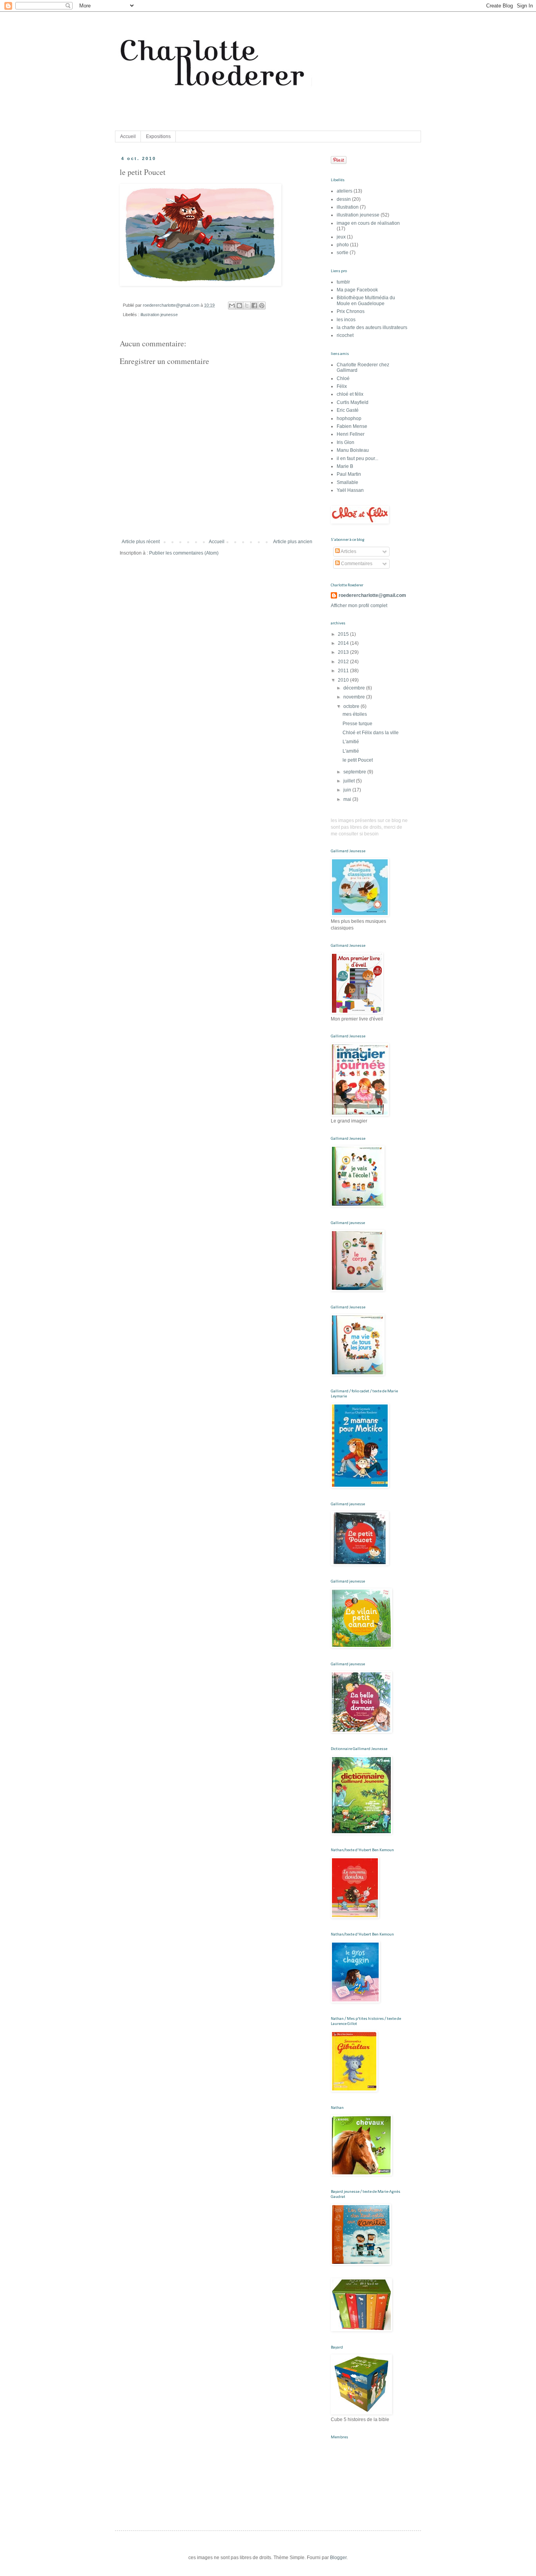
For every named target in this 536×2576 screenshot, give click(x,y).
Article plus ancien (293, 542)
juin (348, 790)
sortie (343, 253)
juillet (350, 781)
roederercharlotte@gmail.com (372, 595)
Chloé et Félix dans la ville (371, 733)
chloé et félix (350, 394)
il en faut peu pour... (357, 458)
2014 (344, 643)
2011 (344, 671)
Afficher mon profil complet (359, 606)
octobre (352, 706)
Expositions (158, 136)
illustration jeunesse (159, 315)
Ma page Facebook (357, 290)
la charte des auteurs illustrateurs (372, 327)
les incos (346, 320)
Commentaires (356, 564)
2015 (344, 634)
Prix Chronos (351, 311)
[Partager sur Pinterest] (262, 306)
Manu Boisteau (353, 450)
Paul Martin (349, 474)
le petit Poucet (358, 760)
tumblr (343, 282)
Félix (342, 386)
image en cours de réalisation (368, 223)
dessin (344, 199)
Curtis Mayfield (353, 402)
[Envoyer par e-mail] (232, 306)
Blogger (338, 2558)
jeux (341, 237)
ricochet (345, 335)
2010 (344, 680)
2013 (344, 652)
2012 (344, 662)
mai (348, 799)
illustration (348, 207)
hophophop (349, 418)
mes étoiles (355, 714)
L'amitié (351, 742)
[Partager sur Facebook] (254, 306)
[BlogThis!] (239, 306)
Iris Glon (345, 442)
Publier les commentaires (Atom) (184, 553)
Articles (348, 551)
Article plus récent (141, 542)
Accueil (128, 136)
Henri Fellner (351, 434)
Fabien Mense (352, 426)
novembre (355, 697)
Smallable (347, 482)
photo (343, 245)
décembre (355, 688)
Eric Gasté (348, 410)
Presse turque (357, 724)
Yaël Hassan (350, 490)
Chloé (343, 378)
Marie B (345, 466)
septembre (355, 772)
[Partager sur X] (247, 306)
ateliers (345, 191)
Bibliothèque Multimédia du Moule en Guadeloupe (366, 300)
